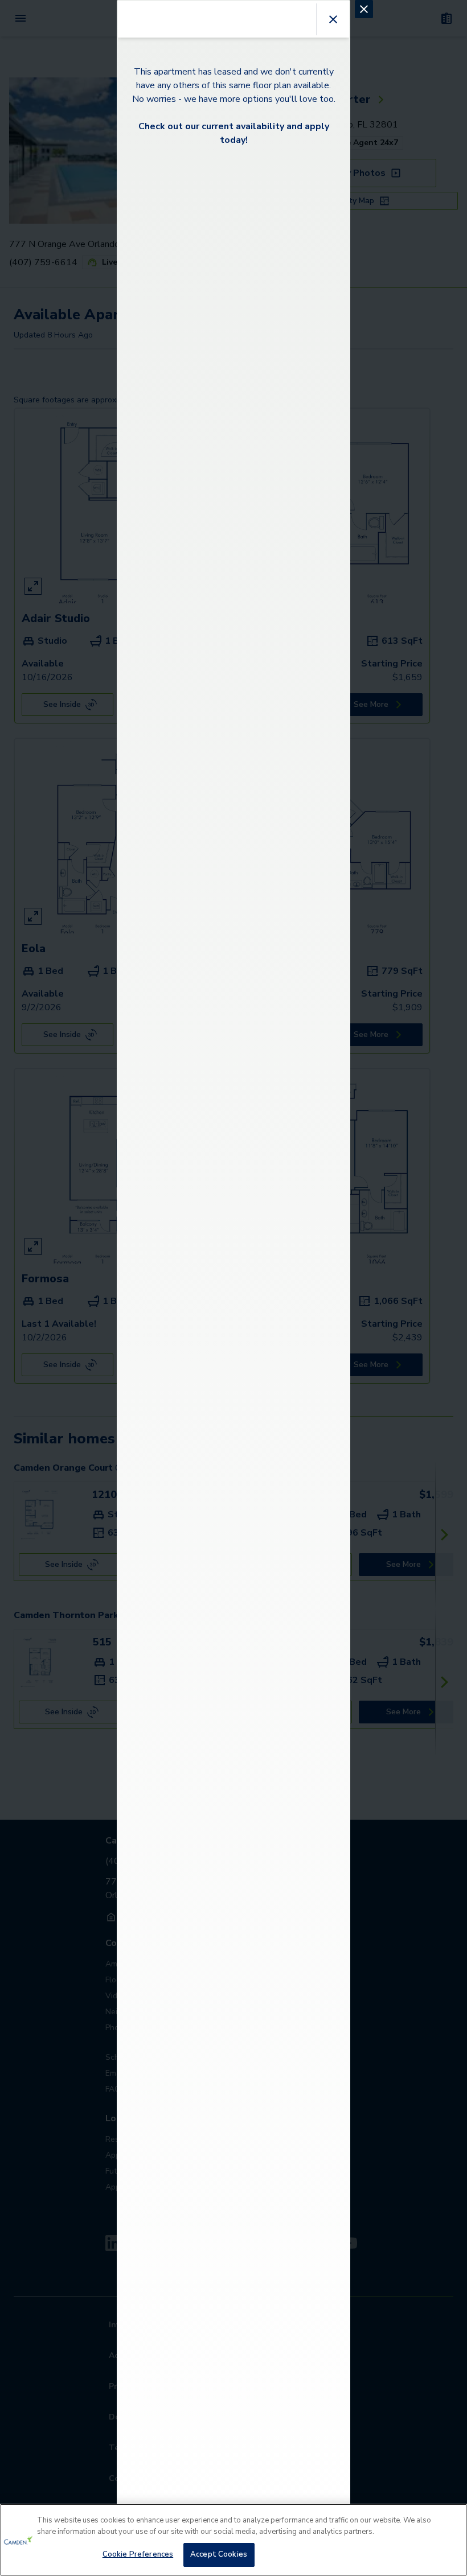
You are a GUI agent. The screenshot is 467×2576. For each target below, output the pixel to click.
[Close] (449, 2522)
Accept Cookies (219, 2554)
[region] (233, 2540)
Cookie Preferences (138, 2554)
